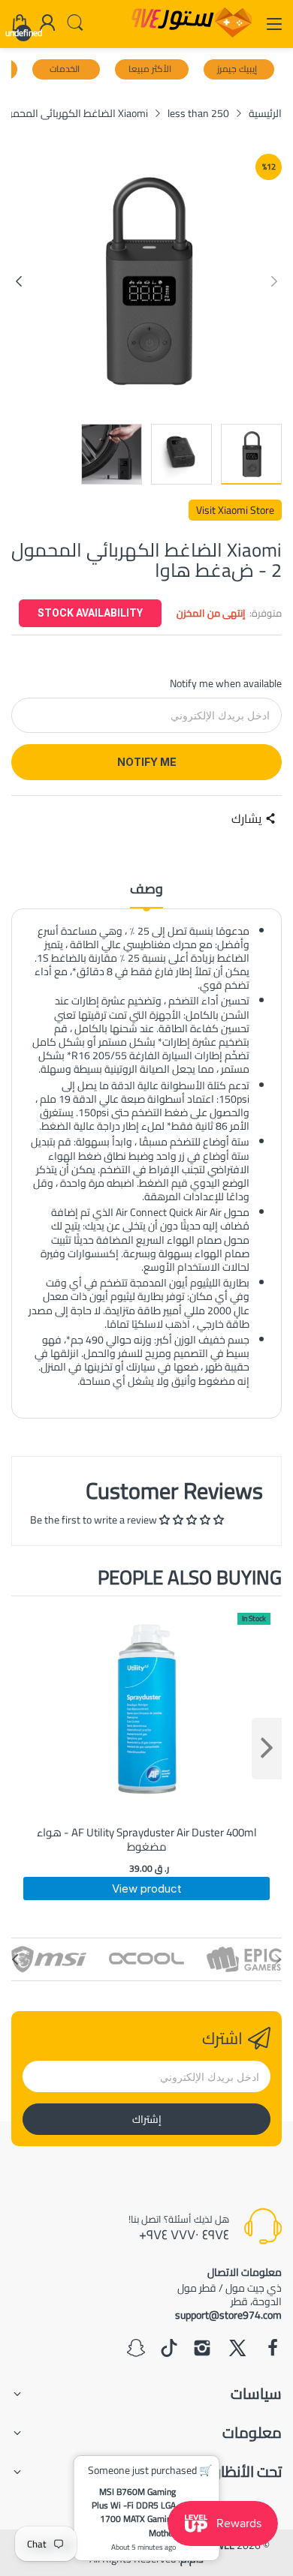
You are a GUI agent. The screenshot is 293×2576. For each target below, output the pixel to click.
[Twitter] (237, 2349)
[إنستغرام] (202, 2349)
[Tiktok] (169, 2349)
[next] (267, 1749)
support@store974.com (228, 2315)
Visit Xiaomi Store (235, 510)
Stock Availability (90, 613)
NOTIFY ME (147, 762)
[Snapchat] (136, 2349)
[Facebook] (273, 2349)
